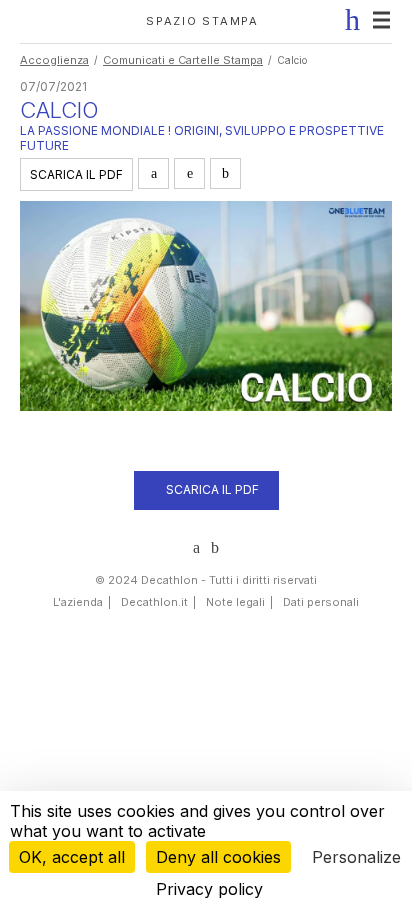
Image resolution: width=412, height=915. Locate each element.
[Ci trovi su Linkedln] (196, 548)
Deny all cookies (218, 857)
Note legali (235, 602)
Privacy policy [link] (209, 889)
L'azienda (78, 602)
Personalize (356, 857)
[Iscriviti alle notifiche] (348, 20)
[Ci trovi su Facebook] (215, 548)
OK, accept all (72, 857)
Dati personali (321, 602)
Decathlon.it (154, 602)
